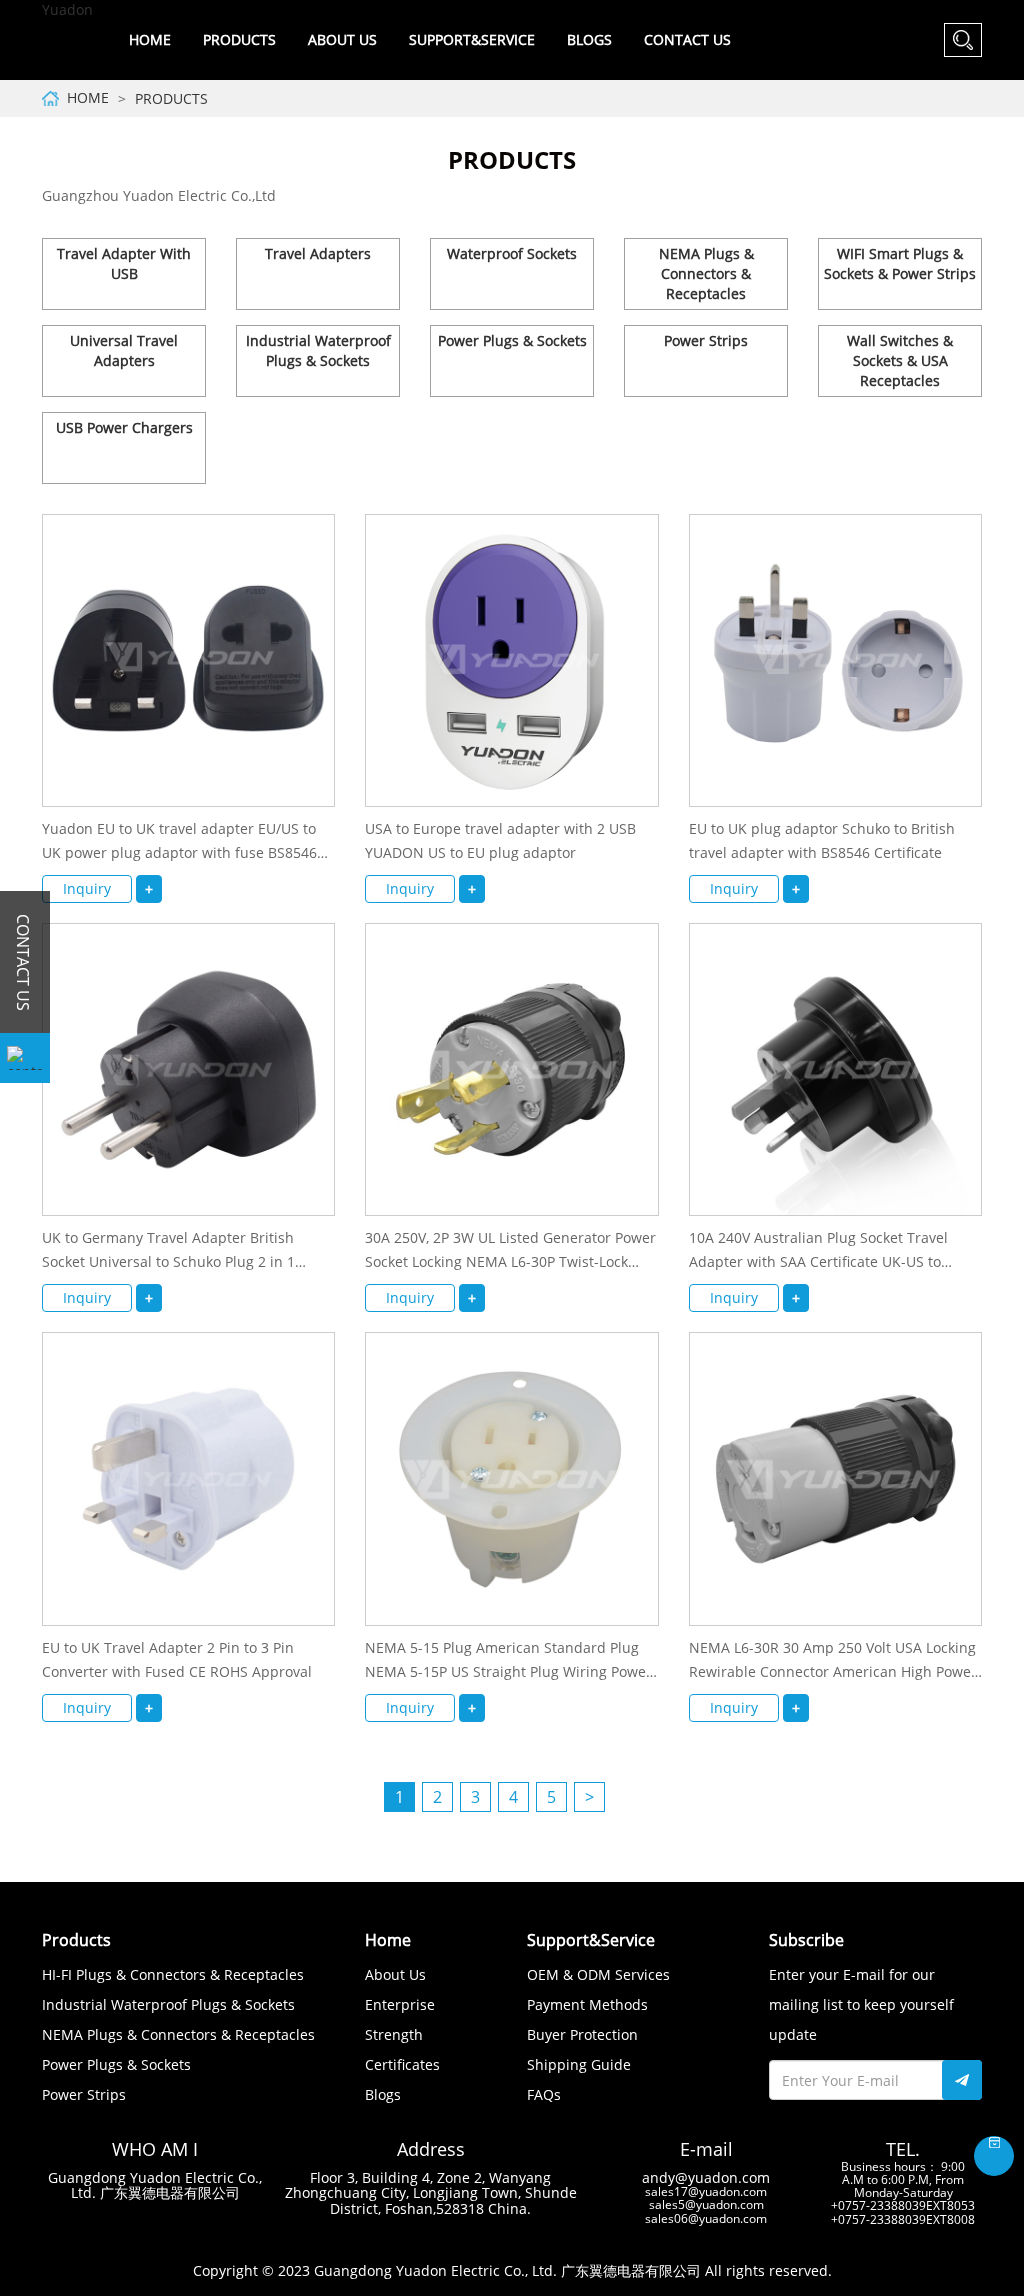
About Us (395, 1974)
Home (150, 39)
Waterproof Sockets (512, 253)
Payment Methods (587, 2004)
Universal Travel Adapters (124, 350)
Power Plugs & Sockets (512, 340)
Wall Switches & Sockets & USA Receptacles (900, 360)
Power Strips (706, 340)
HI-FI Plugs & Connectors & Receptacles (173, 1974)
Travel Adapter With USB (124, 263)
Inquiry (87, 888)
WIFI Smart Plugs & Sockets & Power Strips (900, 263)
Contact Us (687, 39)
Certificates (402, 2064)
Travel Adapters (318, 253)
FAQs (544, 2094)
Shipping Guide (579, 2064)
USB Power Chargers (124, 427)
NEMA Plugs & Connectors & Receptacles (706, 273)
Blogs (589, 39)
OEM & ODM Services (598, 1974)
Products (171, 98)
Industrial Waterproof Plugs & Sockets (318, 350)
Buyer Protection (582, 2034)
